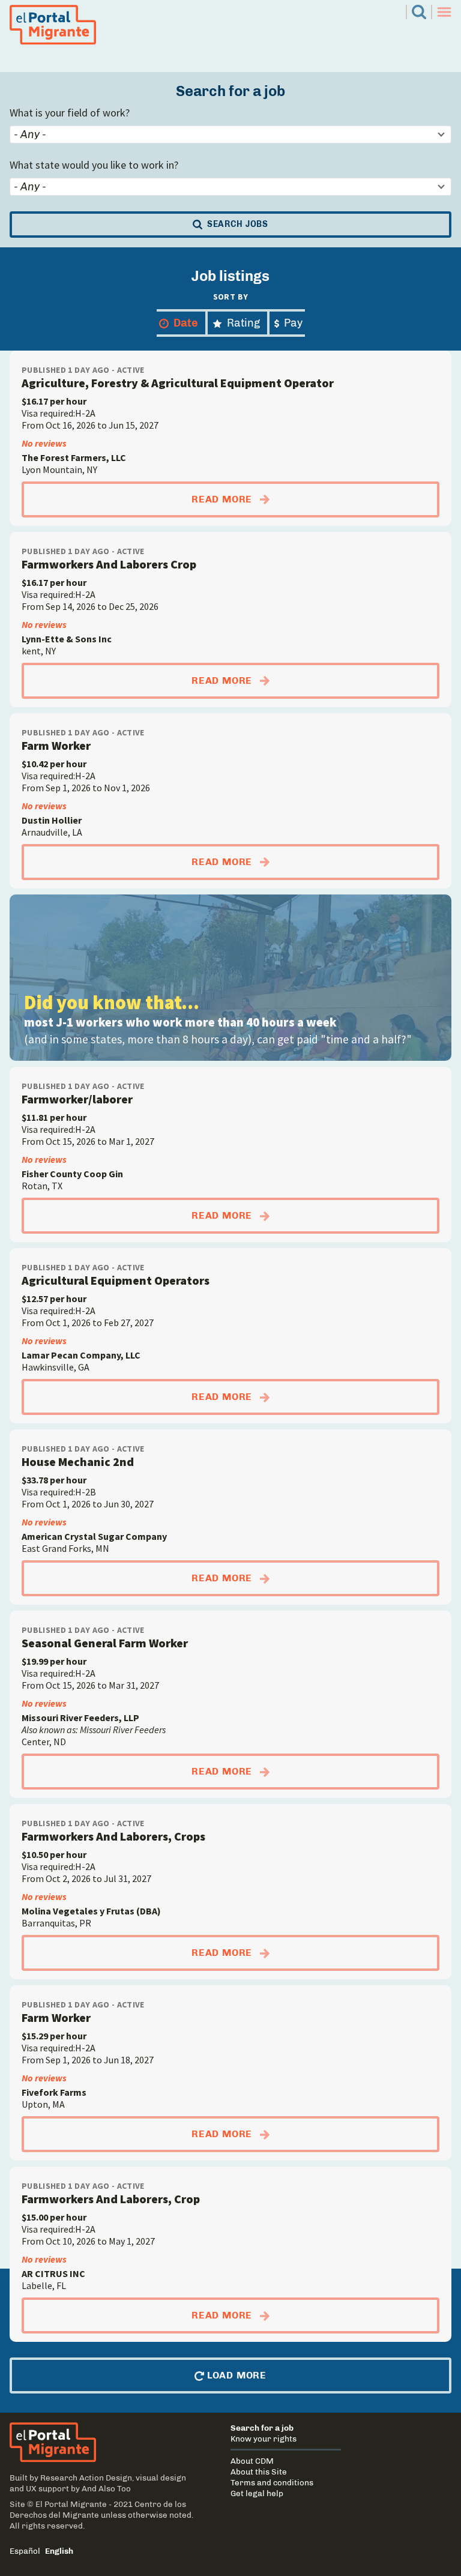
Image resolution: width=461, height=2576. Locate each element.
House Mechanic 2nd (78, 1461)
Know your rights (264, 2439)
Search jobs (236, 224)
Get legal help (257, 2493)
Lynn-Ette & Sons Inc (67, 639)
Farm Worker (56, 745)
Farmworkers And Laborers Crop (109, 564)
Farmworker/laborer (77, 1099)
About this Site (259, 2472)
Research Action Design (86, 2478)
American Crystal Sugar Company (94, 1536)
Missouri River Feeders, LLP (80, 1718)
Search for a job (262, 2428)
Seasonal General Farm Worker (105, 1643)
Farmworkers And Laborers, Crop (111, 2199)
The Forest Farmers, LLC (74, 457)
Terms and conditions (272, 2482)
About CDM (252, 2461)
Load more (235, 2375)
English (59, 2551)
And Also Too (106, 2488)
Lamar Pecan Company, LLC (81, 1355)
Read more (315, 499)
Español (25, 2551)
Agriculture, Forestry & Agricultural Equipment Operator (178, 383)
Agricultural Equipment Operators (116, 1280)
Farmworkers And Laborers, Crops (113, 1836)
